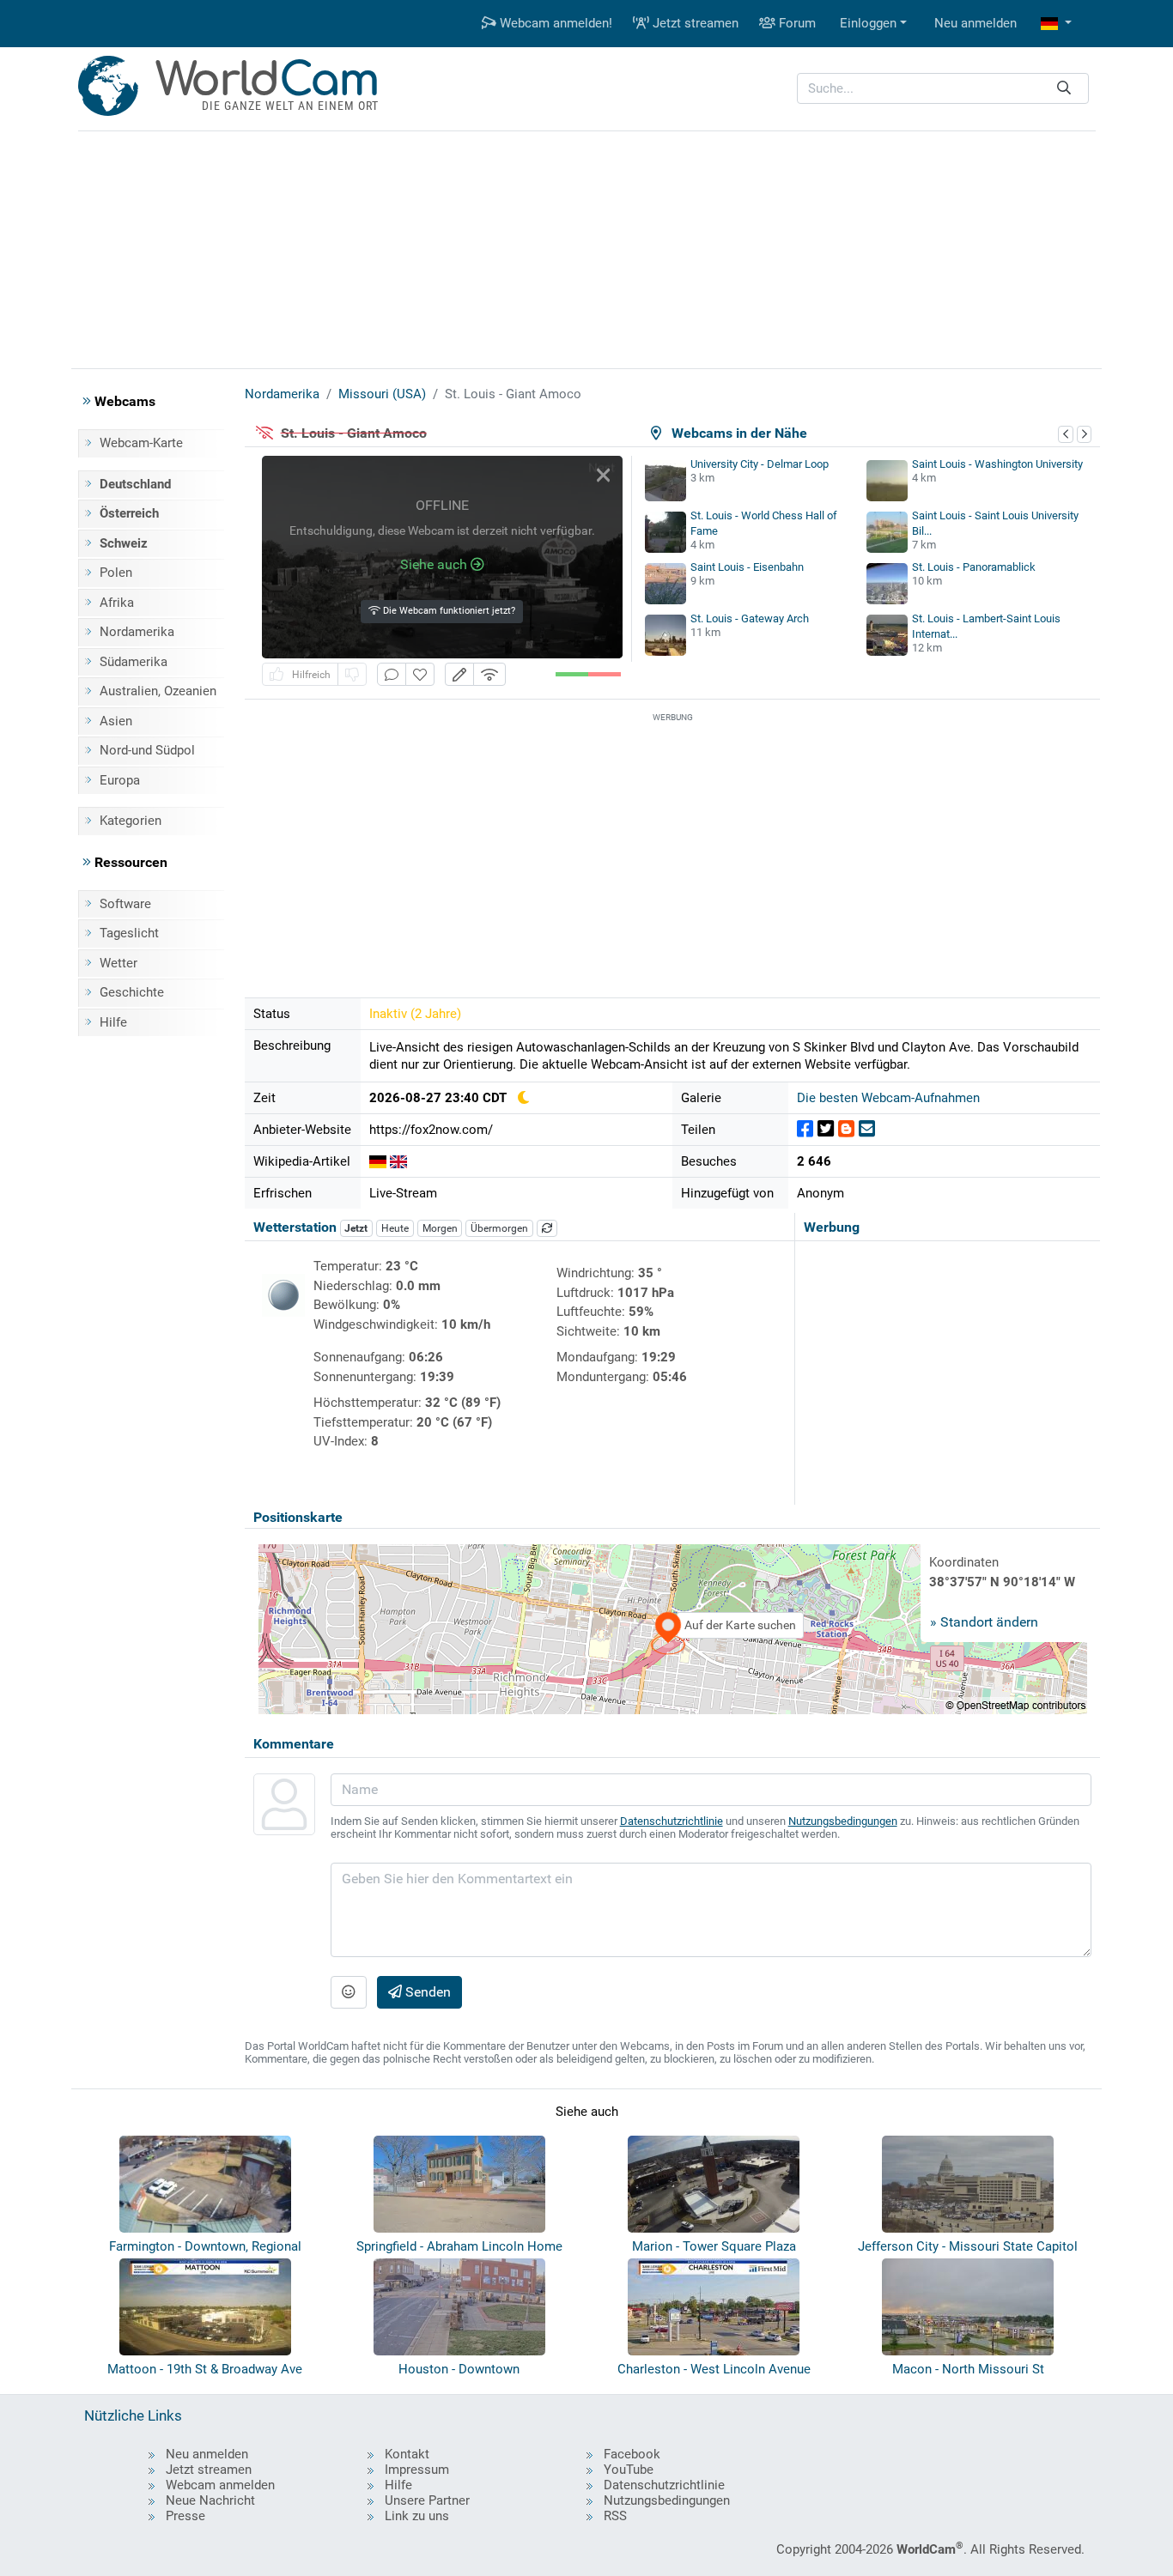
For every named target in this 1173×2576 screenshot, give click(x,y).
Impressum (417, 2470)
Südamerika (134, 662)
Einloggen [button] (868, 23)
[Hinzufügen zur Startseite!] (420, 674)
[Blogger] (846, 1129)
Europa (120, 780)
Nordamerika (137, 632)
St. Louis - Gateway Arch (750, 618)
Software (125, 904)
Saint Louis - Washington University (997, 464)
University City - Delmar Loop (760, 464)
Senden (426, 1992)
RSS (615, 2516)
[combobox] (943, 89)
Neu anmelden (975, 23)
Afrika (117, 603)
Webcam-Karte (141, 443)
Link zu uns (417, 2516)
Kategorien (131, 821)
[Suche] (1064, 89)
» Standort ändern (984, 1622)
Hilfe (113, 1022)
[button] (1056, 24)
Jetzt (356, 1228)
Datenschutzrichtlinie (672, 1821)
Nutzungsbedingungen (843, 1821)
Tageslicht (129, 933)
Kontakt (407, 2454)
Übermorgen (499, 1228)
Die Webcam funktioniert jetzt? (448, 611)
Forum (796, 23)
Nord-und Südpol (147, 750)
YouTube (629, 2470)
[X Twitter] (826, 1129)
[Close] (603, 475)
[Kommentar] (392, 674)
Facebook (632, 2454)
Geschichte (132, 992)
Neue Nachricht (210, 2500)
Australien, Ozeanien (158, 691)
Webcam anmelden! (554, 23)
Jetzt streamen (694, 23)
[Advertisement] (586, 247)
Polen (116, 573)
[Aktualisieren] (547, 1228)
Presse (185, 2516)
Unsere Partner (427, 2500)
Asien (116, 721)
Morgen (440, 1228)
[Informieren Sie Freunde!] (867, 1129)
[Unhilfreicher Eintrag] (352, 674)
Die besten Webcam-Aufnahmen (888, 1098)
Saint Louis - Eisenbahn (747, 567)
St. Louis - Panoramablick (974, 567)
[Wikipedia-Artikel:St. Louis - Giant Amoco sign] (398, 1161)
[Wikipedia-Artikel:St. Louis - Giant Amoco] (378, 1161)
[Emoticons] (349, 1992)
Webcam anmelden (220, 2485)
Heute (395, 1228)
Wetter (119, 963)
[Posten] (805, 1129)
